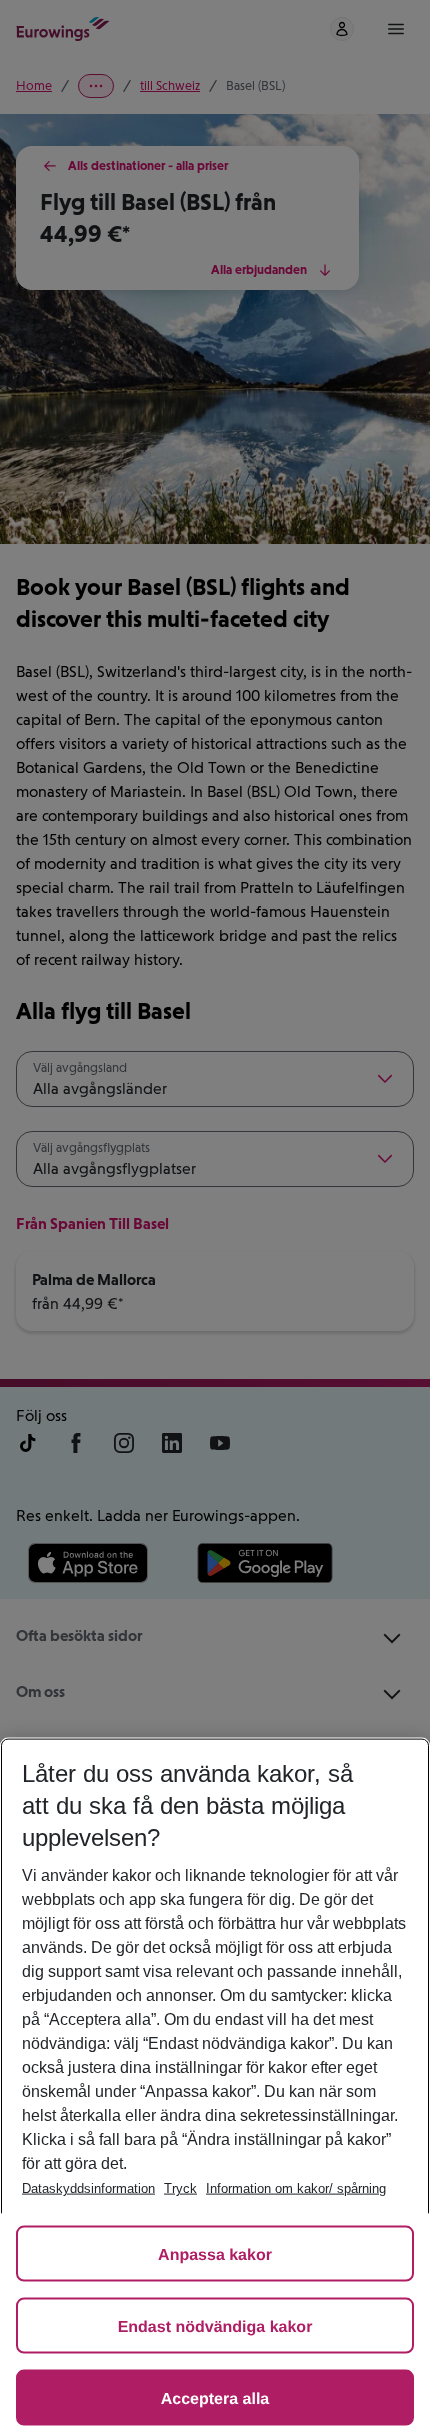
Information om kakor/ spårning (296, 2188)
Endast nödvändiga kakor (215, 2327)
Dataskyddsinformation (88, 2188)
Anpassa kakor (215, 2255)
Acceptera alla (215, 2399)
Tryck (180, 2188)
